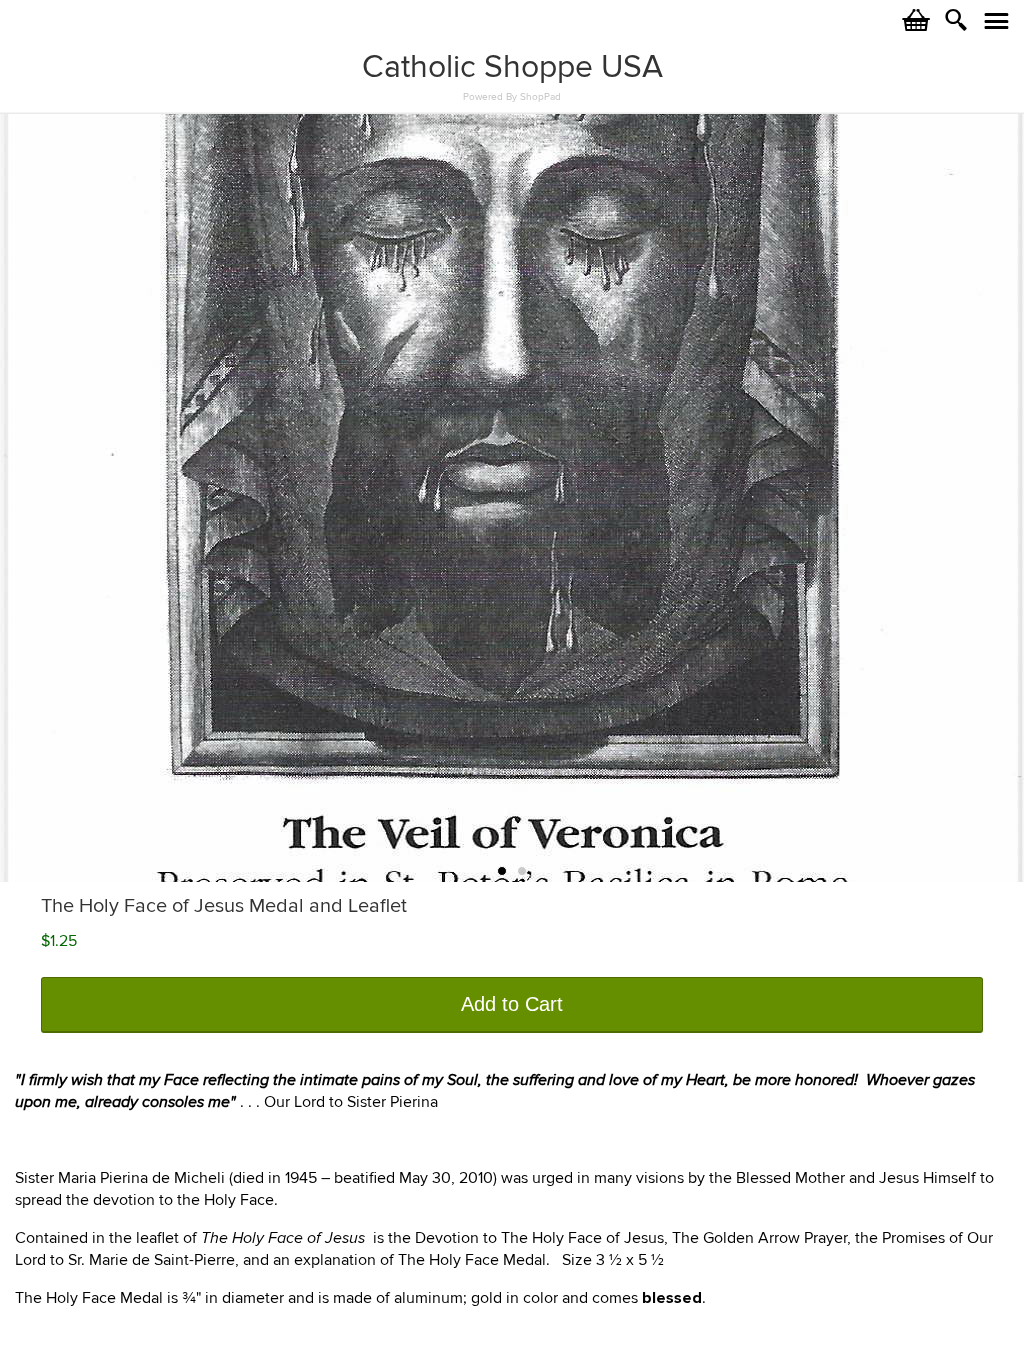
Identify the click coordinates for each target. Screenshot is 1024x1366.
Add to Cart (512, 1004)
